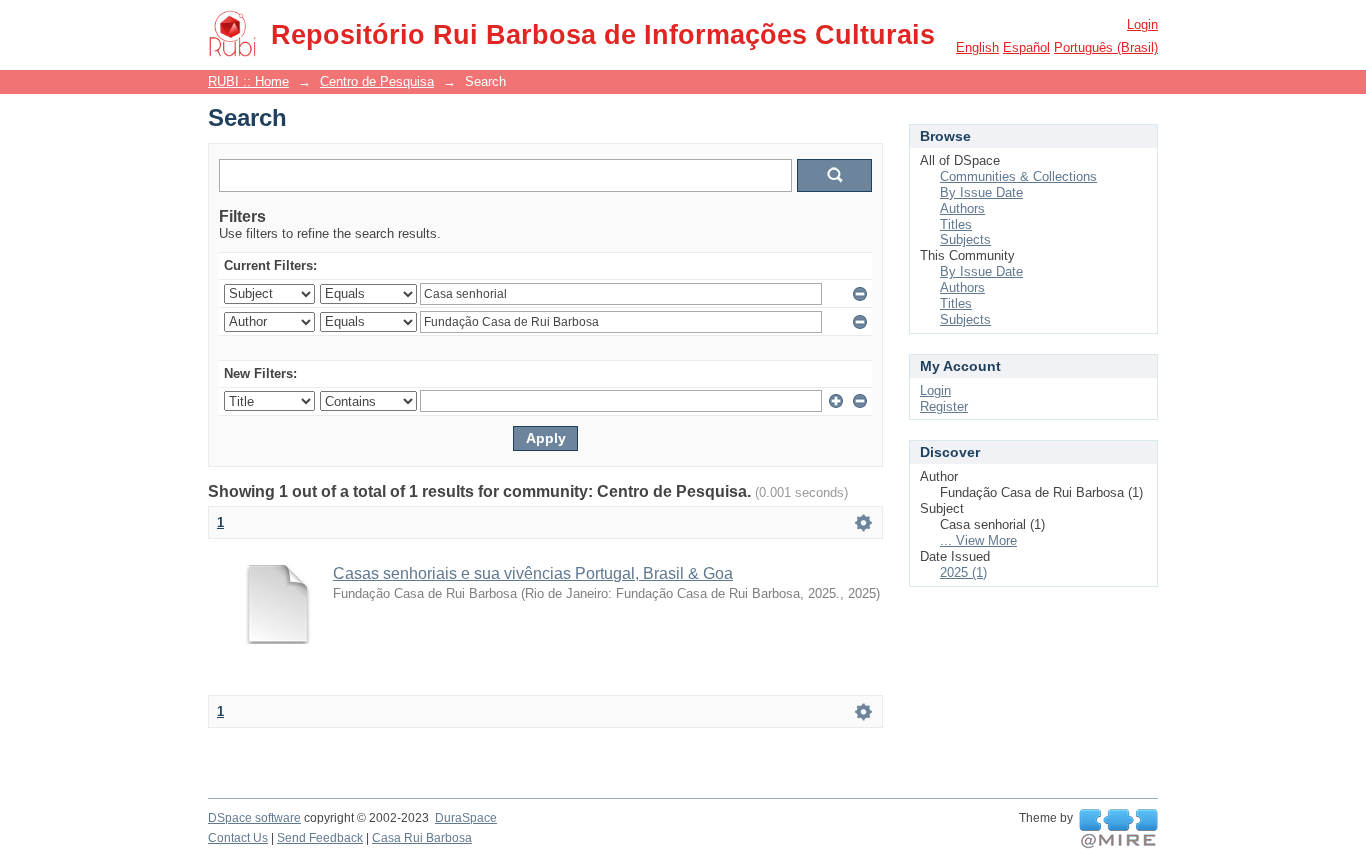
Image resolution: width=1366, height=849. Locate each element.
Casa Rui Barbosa (422, 838)
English (977, 47)
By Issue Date (981, 192)
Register (944, 406)
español (1026, 47)
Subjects (965, 239)
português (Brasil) (1106, 47)
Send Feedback (320, 838)
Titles (956, 224)
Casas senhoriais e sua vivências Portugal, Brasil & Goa (533, 573)
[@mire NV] (1118, 829)
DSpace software (254, 818)
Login (1142, 24)
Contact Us (238, 838)
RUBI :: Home (248, 81)
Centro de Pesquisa (377, 81)
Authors (962, 208)
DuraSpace (466, 818)
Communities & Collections (1018, 176)
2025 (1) (963, 572)
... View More (978, 540)
